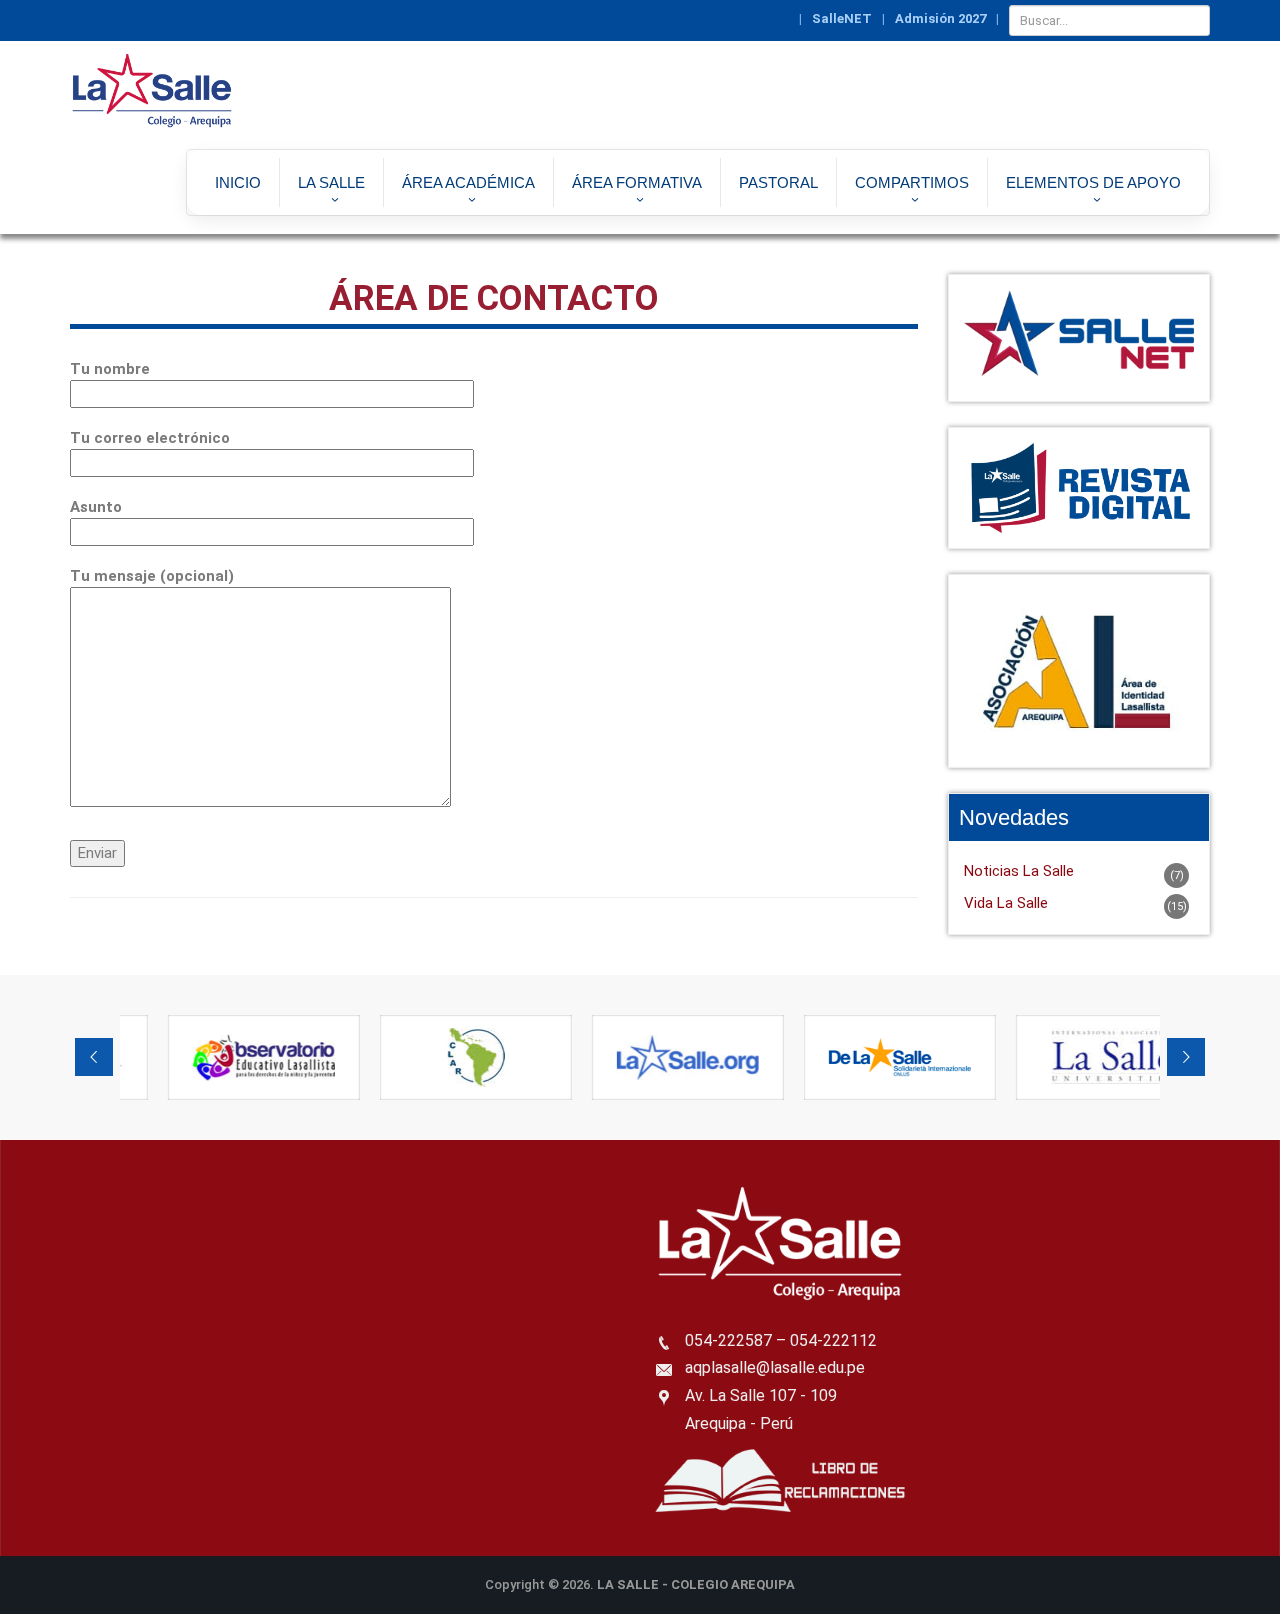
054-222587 (728, 1340)
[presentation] (94, 1057)
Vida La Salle (1006, 903)
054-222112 (833, 1340)
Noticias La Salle (1019, 871)
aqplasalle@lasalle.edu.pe (775, 1367)
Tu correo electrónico (150, 438)
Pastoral (778, 182)
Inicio (238, 182)
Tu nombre (110, 369)
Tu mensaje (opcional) (152, 576)
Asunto (96, 507)
